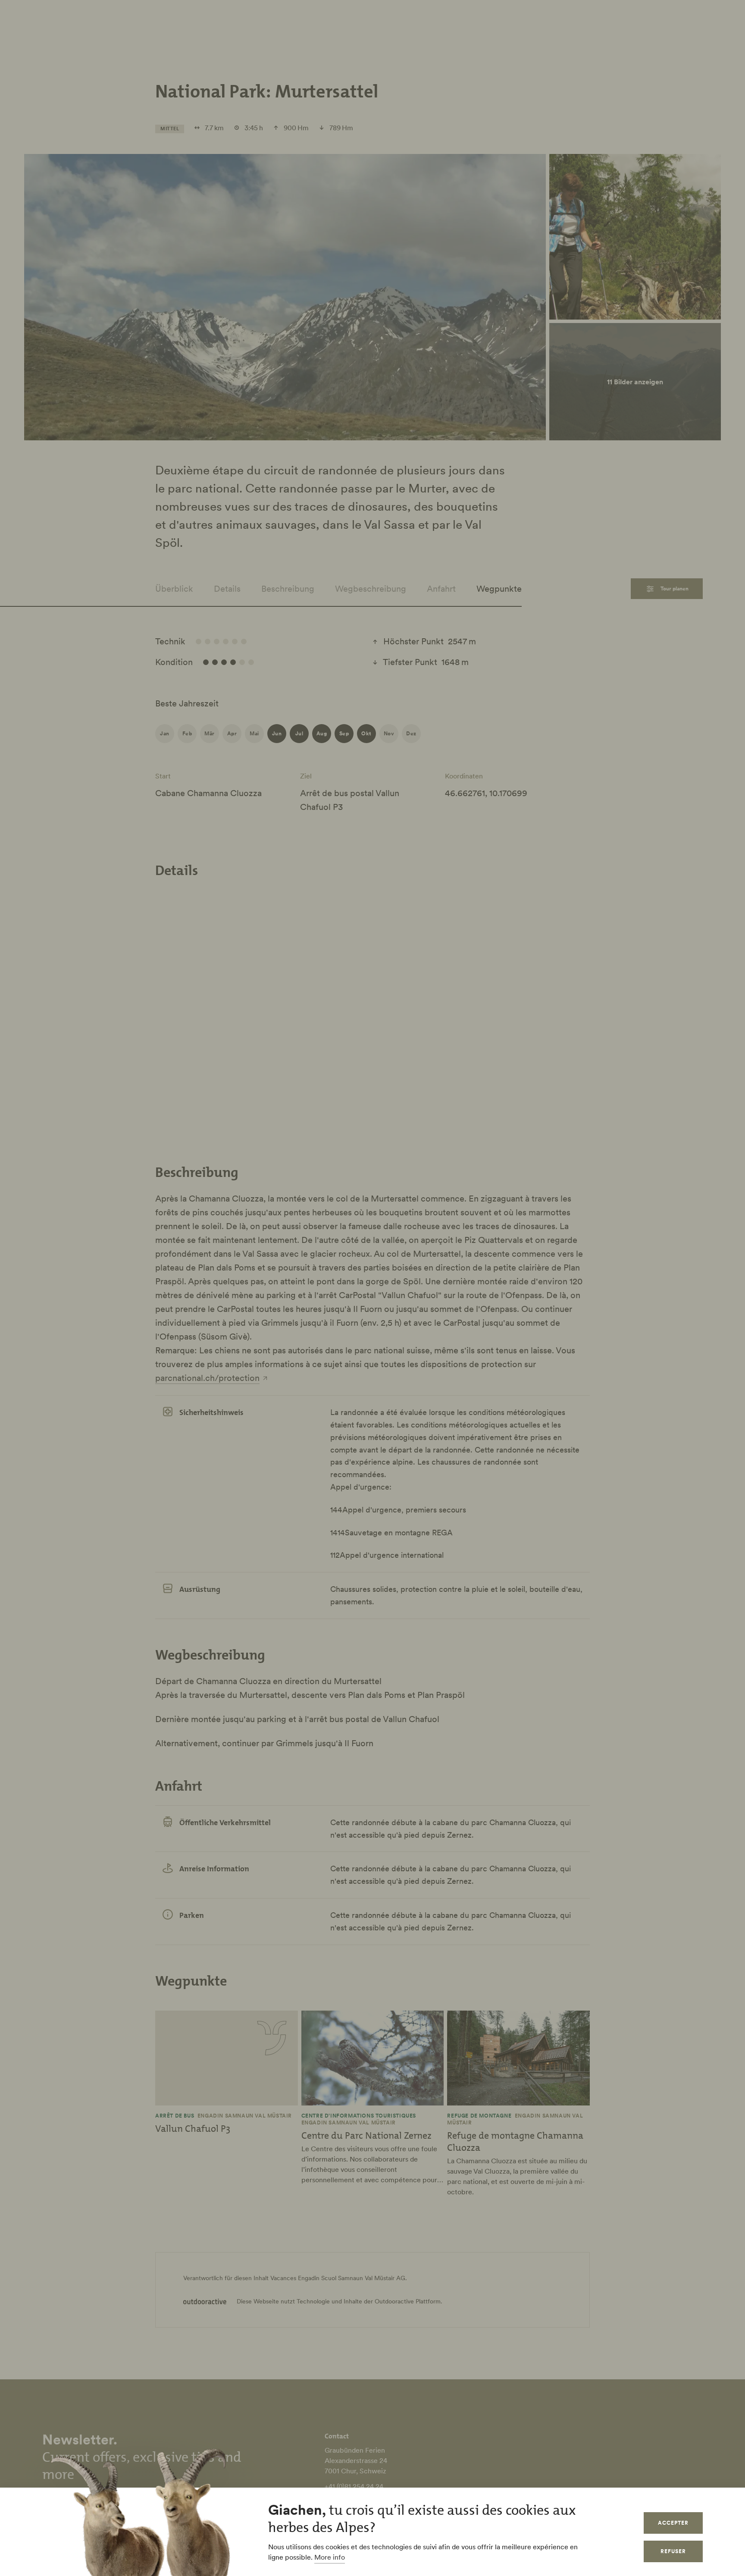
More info (330, 2557)
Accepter (673, 2523)
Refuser (673, 2551)
